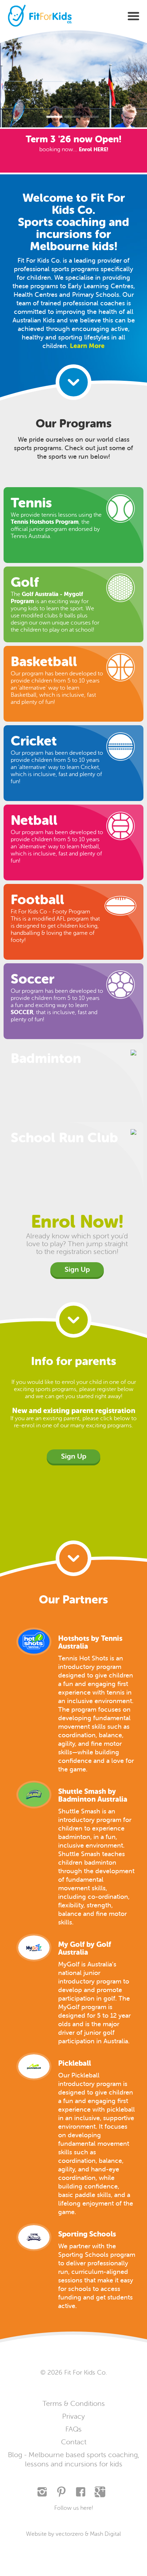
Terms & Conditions (74, 2404)
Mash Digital (105, 2534)
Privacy (73, 2416)
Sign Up (77, 1269)
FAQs (73, 2429)
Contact (74, 2442)
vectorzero (70, 2534)
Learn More (87, 346)
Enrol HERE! (93, 149)
